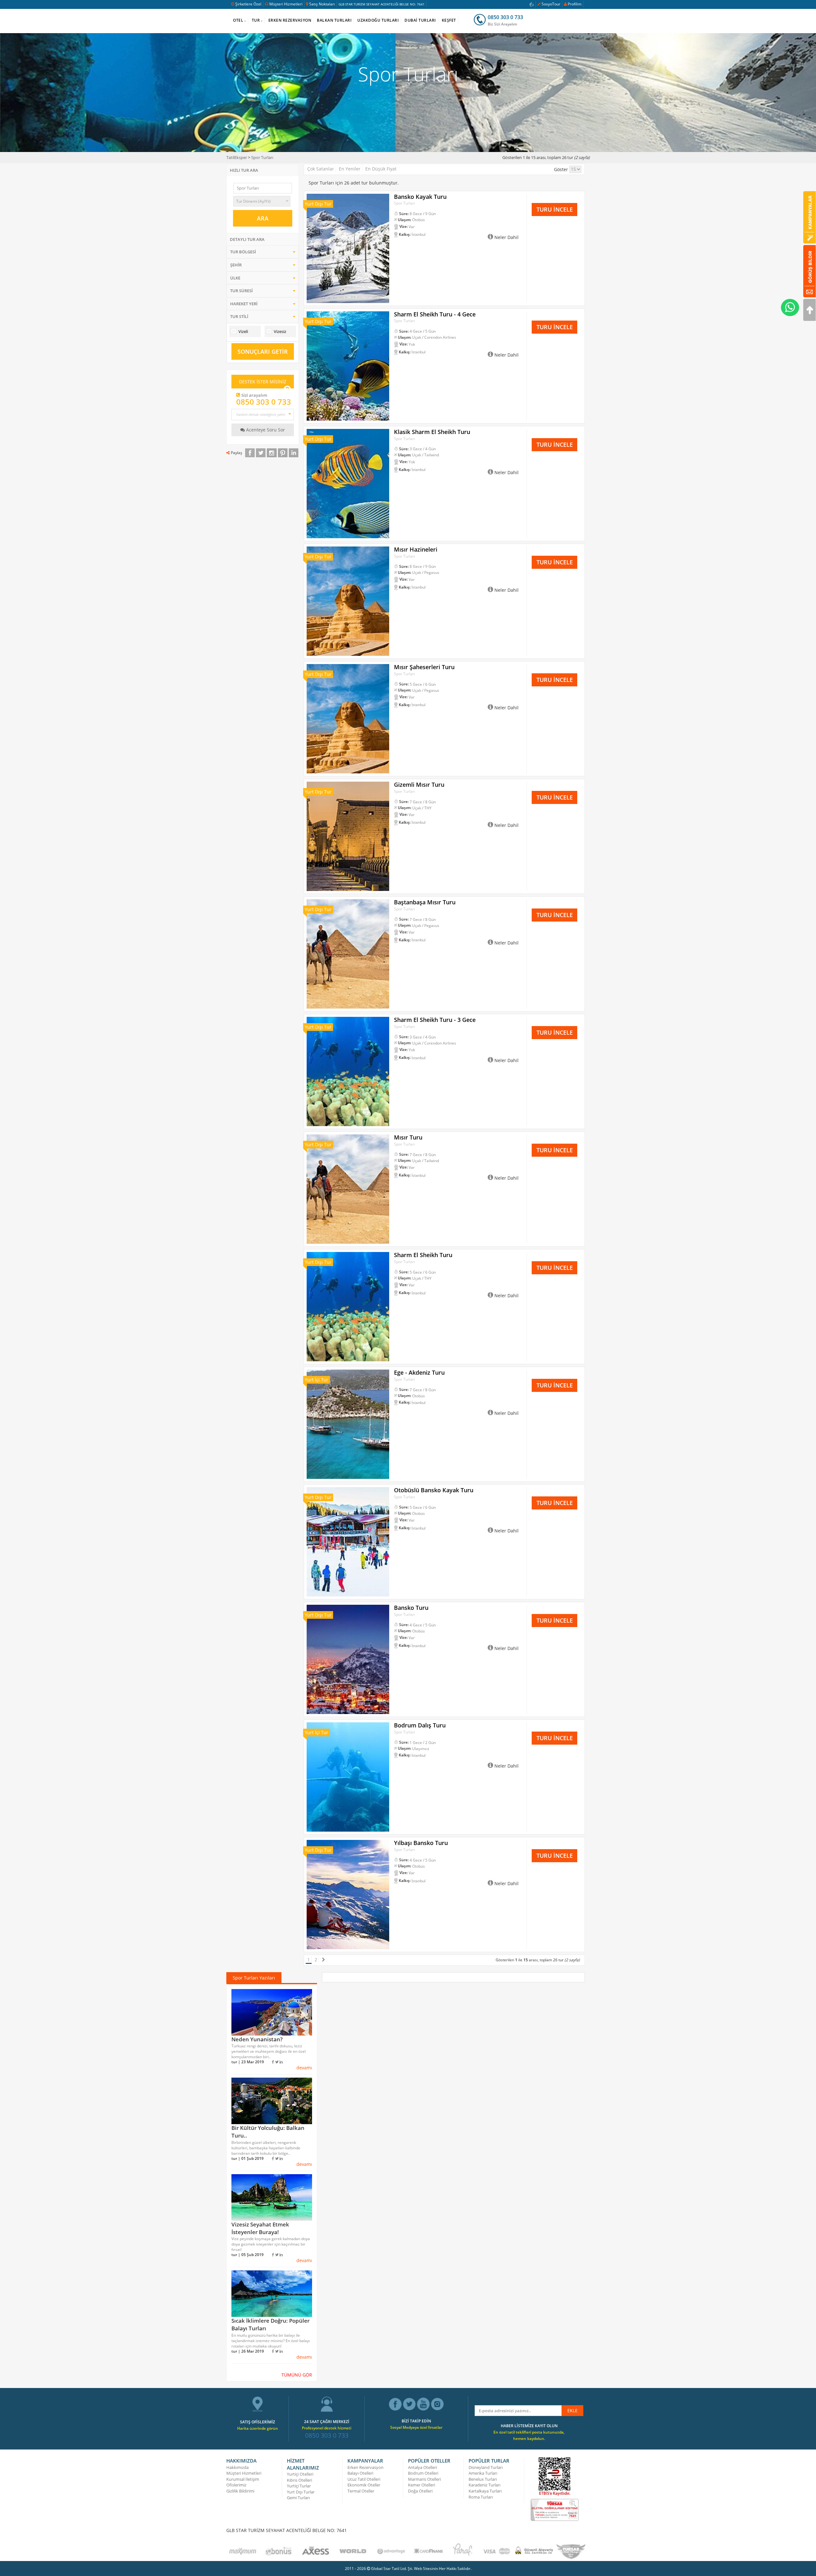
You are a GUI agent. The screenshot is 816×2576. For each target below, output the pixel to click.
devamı (304, 2068)
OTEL (238, 20)
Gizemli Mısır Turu (419, 785)
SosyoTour (551, 4)
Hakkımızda (237, 2467)
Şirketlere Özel (248, 4)
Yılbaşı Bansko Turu (421, 1843)
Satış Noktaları (322, 4)
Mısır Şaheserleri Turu (424, 667)
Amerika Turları (483, 2473)
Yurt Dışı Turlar (301, 2492)
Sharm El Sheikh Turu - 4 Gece (435, 314)
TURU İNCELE (555, 209)
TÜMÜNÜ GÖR (297, 2375)
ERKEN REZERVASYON (290, 20)
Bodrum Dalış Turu (420, 1725)
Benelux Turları (483, 2479)
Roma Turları (481, 2497)
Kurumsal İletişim (243, 2479)
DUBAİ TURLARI (420, 20)
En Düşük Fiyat (381, 169)
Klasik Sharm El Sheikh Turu (432, 432)
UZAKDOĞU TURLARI (378, 20)
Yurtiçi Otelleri (300, 2474)
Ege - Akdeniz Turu (419, 1372)
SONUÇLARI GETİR (263, 351)
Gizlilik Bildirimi (240, 2491)
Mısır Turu (408, 1137)
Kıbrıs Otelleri (299, 2480)
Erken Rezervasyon (365, 2467)
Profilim (575, 4)
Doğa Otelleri (420, 2491)
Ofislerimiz (236, 2485)
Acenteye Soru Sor (265, 430)
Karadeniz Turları (484, 2485)
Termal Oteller (361, 2491)
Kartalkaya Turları (485, 2491)
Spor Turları (262, 157)
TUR (256, 20)
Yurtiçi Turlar (299, 2486)
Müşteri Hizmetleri (286, 4)
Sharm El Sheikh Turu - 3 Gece (435, 1020)
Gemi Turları (298, 2498)
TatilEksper (237, 157)
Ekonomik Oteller (364, 2485)
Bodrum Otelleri (423, 2473)
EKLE (572, 2410)
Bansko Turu (411, 1608)
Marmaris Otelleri (424, 2479)
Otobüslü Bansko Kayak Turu (434, 1490)
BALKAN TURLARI (334, 20)
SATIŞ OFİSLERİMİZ (258, 2422)
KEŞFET (449, 20)
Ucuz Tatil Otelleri (364, 2479)
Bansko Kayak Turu (420, 197)
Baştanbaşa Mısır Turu (425, 902)
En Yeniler (350, 169)
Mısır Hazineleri (416, 549)
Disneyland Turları (486, 2467)
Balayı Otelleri (360, 2473)
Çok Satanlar (321, 169)
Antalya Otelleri (423, 2467)
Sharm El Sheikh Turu (423, 1255)
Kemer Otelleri (422, 2485)
